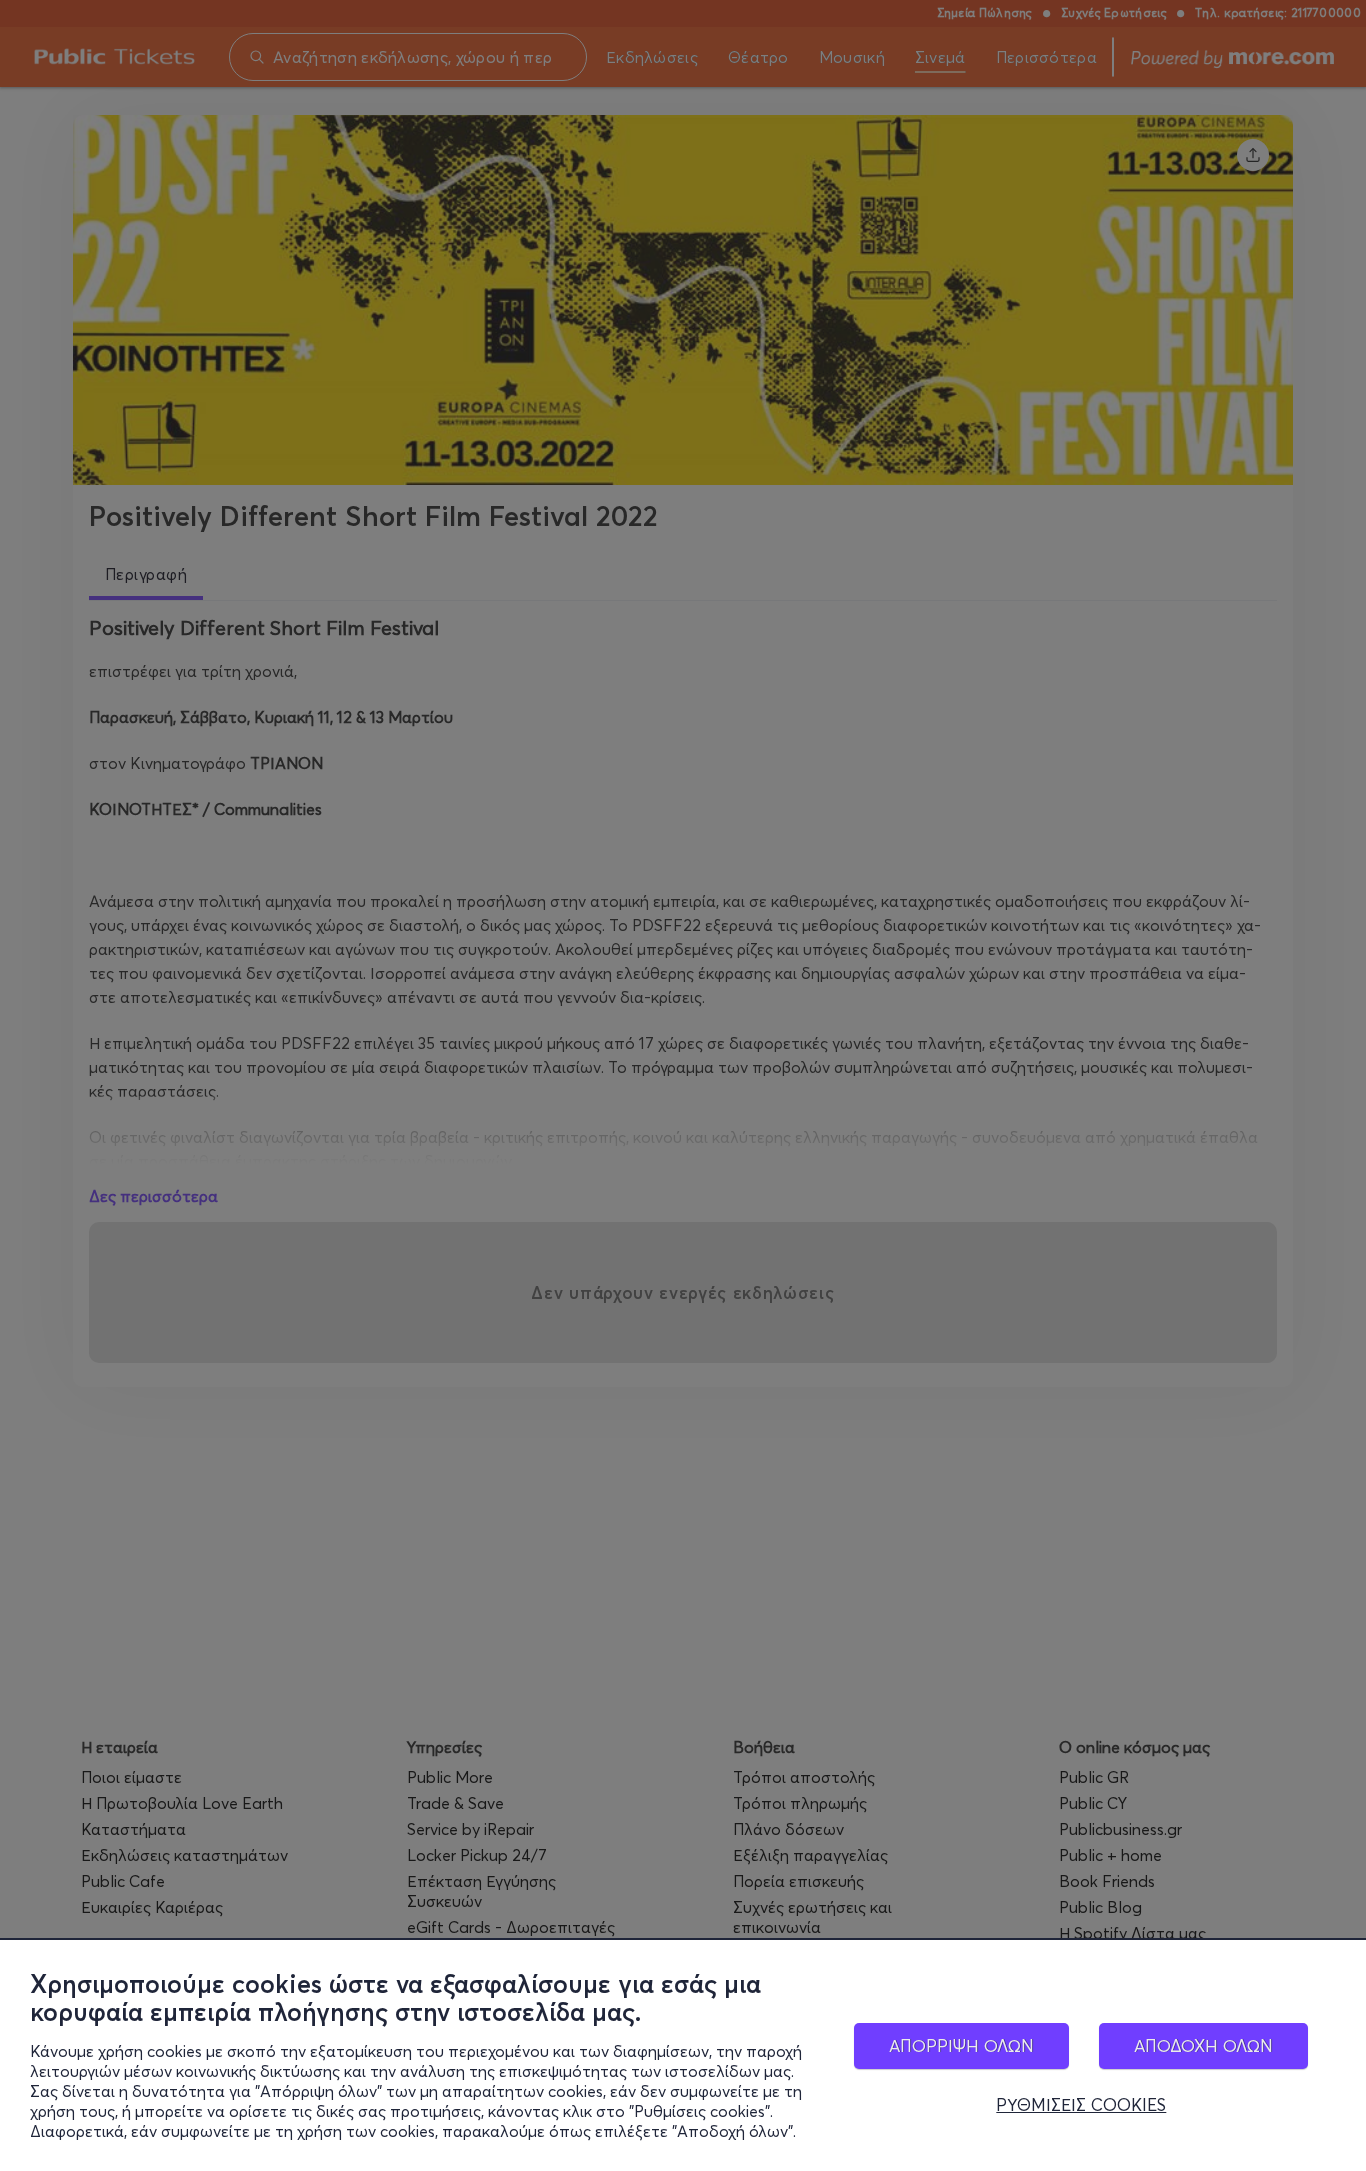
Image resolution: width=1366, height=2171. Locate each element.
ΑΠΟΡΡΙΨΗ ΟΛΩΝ (961, 2045)
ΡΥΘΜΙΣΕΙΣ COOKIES (1081, 2105)
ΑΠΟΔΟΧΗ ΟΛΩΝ (1203, 2045)
